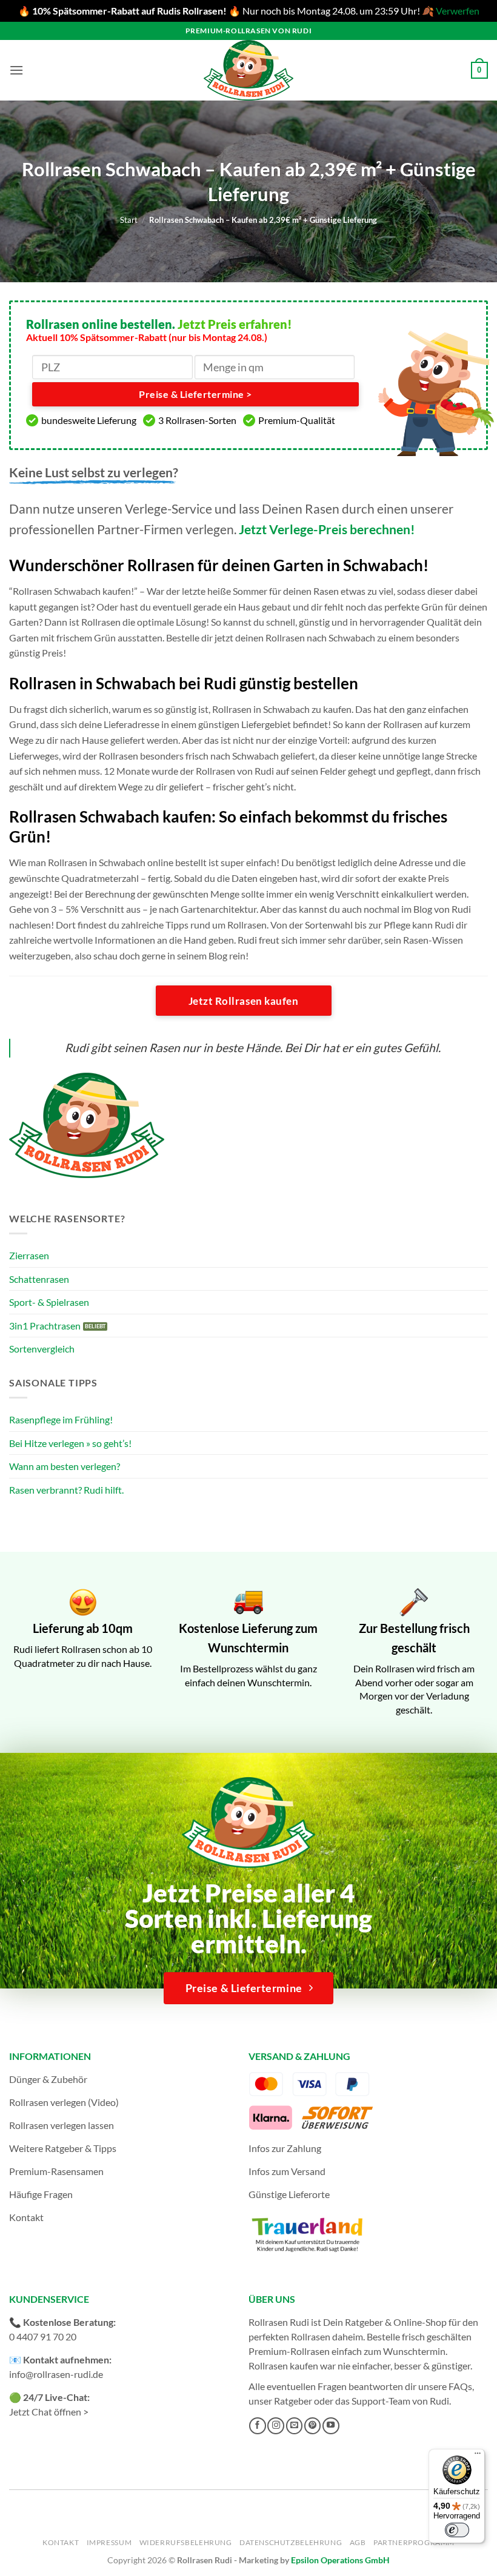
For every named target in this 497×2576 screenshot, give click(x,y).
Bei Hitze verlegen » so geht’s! (70, 1443)
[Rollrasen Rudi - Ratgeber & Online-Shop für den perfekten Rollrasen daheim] (248, 70)
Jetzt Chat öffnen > (49, 2412)
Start (129, 220)
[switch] (457, 2530)
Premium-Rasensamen (56, 2171)
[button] (16, 70)
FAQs (460, 2386)
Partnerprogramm (414, 2542)
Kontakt (26, 2217)
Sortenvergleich (42, 1349)
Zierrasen (29, 1255)
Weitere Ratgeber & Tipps (63, 2148)
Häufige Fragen (41, 2194)
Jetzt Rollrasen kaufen (243, 1001)
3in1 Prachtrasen (45, 1326)
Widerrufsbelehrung (186, 2542)
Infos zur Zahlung (285, 2148)
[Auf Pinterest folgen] (313, 2426)
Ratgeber (293, 2401)
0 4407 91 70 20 (43, 2336)
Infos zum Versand (287, 2171)
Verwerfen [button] (458, 11)
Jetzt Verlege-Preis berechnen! (327, 529)
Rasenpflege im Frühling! (61, 1419)
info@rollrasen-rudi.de (56, 2374)
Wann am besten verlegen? (65, 1466)
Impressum (109, 2542)
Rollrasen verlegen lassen (62, 2125)
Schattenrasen (39, 1279)
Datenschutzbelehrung (291, 2542)
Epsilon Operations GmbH (340, 2560)
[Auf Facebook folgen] (258, 2426)
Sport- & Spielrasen (49, 1302)
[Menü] (478, 2456)
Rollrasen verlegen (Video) (64, 2102)
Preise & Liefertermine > (195, 394)
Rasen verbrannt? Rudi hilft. (66, 1490)
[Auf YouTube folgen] (331, 2426)
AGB (358, 2542)
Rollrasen (311, 2336)
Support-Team (381, 2401)
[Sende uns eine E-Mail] (295, 2426)
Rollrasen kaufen (283, 2366)
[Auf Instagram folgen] (276, 2426)
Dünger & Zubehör (48, 2079)
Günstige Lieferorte (289, 2194)
